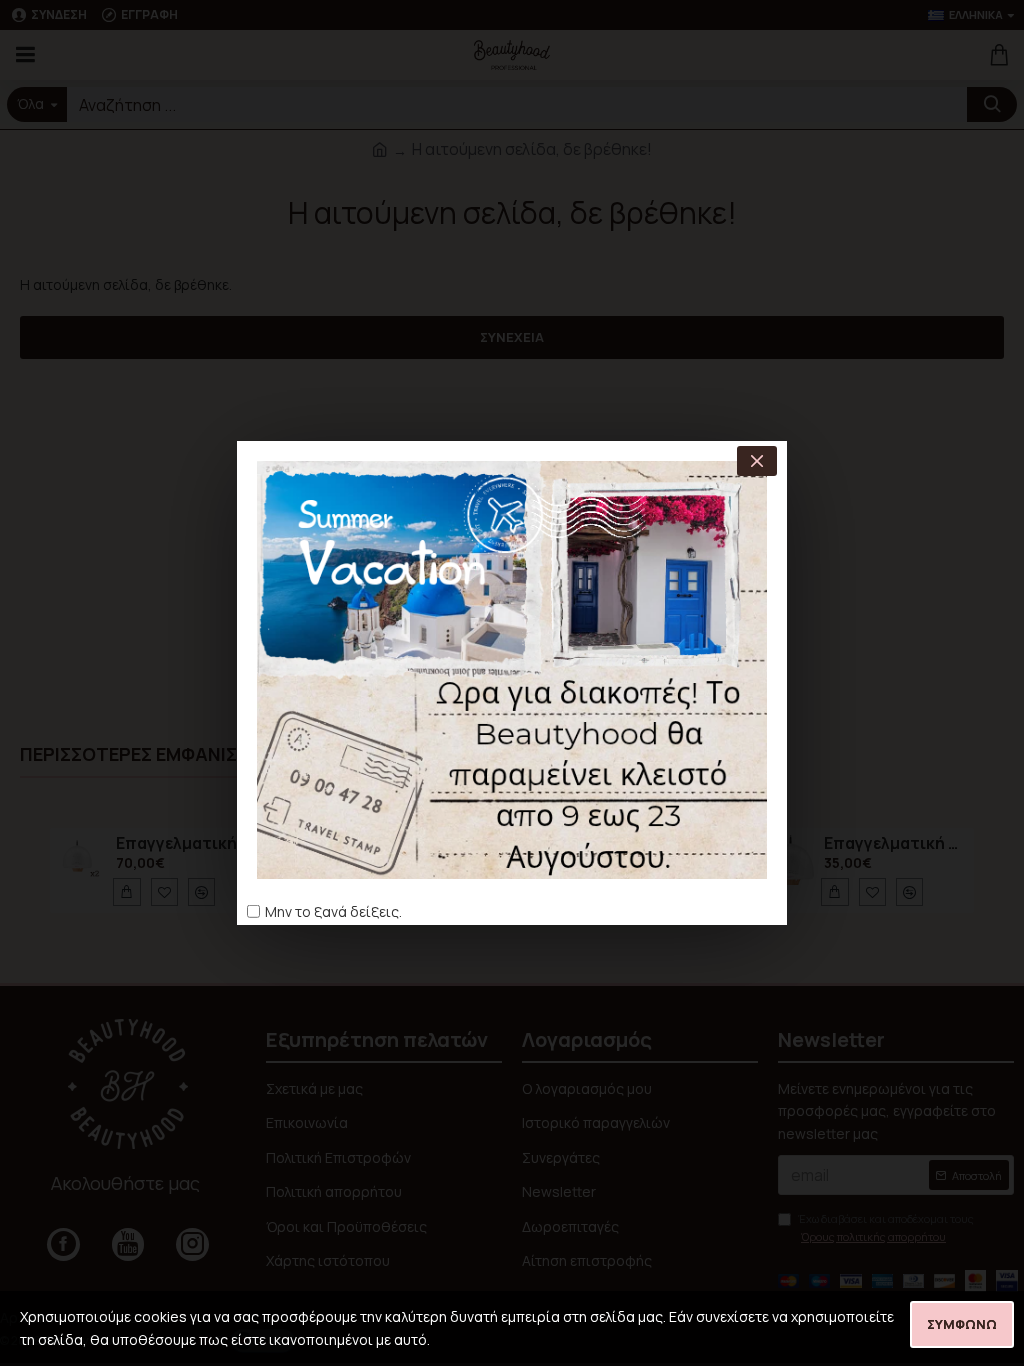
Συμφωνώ (962, 1324)
